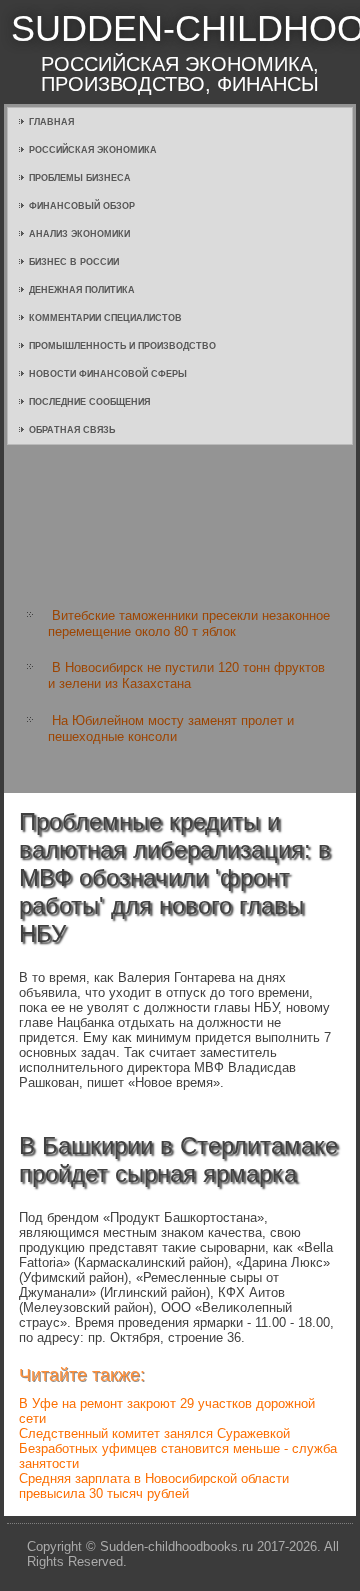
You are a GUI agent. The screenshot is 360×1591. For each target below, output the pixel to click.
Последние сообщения (89, 402)
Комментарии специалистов (105, 318)
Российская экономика (93, 150)
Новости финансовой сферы (108, 374)
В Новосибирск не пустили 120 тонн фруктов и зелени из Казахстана (186, 675)
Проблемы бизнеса (80, 178)
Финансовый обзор (82, 206)
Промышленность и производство (122, 346)
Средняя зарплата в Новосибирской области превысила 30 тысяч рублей (154, 1486)
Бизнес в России (74, 262)
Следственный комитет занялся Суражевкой (154, 1433)
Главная (51, 122)
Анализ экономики (79, 234)
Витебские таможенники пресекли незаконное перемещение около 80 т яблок (189, 623)
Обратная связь (72, 430)
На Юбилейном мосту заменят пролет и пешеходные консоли (171, 728)
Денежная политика (82, 290)
